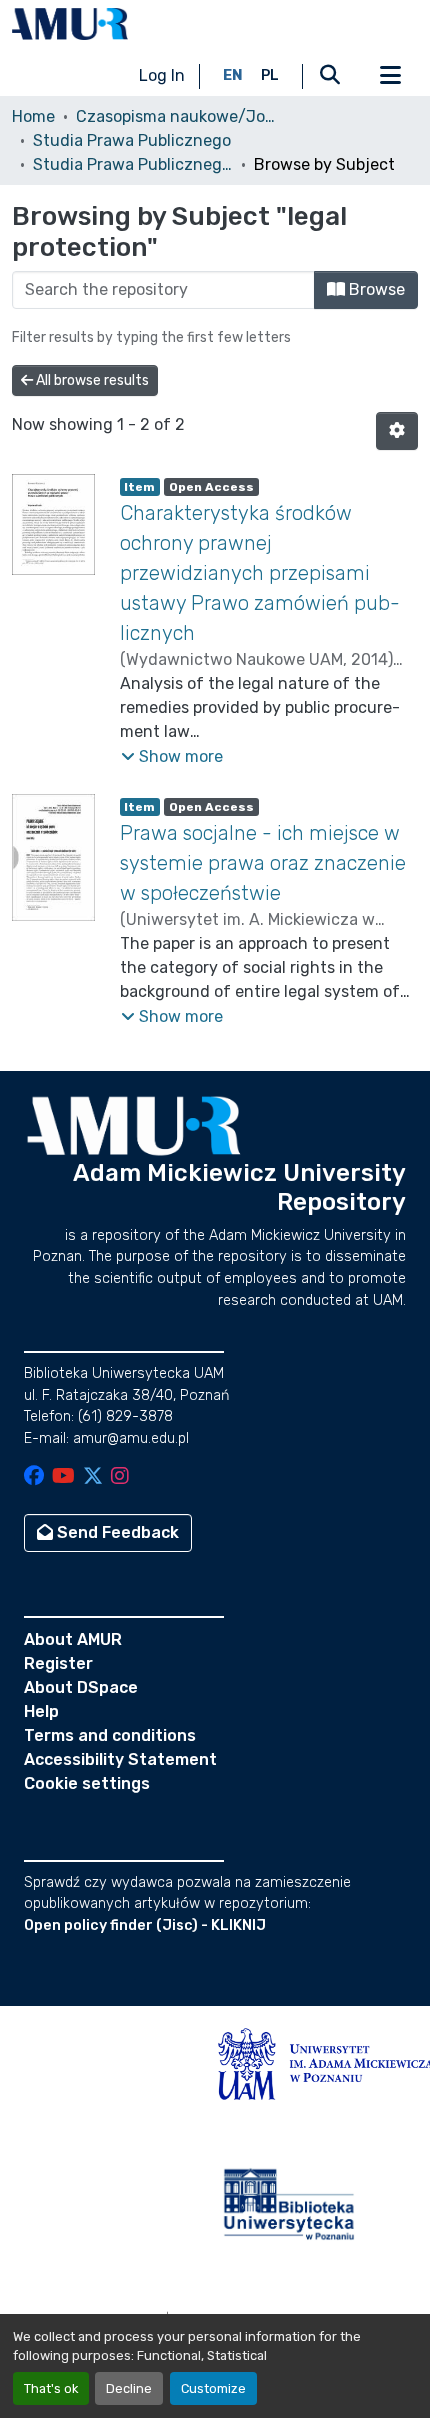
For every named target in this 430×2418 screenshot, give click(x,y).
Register (58, 1663)
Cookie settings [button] (87, 1783)
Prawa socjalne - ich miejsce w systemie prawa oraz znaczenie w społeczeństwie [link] (263, 863)
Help (41, 1711)
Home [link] (33, 116)
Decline (129, 2388)
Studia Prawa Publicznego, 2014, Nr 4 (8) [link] (133, 164)
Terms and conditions (110, 1735)
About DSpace (81, 1687)
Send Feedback (116, 1532)
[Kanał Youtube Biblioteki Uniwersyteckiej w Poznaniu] (63, 1477)
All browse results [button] (91, 380)
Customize (213, 2388)
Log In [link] (162, 75)
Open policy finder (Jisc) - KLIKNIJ (145, 1925)
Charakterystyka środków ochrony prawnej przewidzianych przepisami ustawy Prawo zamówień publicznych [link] (260, 573)
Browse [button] (375, 289)
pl (270, 75)
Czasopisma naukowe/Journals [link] (176, 116)
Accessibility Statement (120, 1759)
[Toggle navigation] (390, 76)
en (233, 75)
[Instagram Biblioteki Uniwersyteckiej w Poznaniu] (120, 1477)
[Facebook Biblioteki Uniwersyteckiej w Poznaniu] (34, 1477)
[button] (70, 24)
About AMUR (73, 1639)
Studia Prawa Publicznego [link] (132, 140)
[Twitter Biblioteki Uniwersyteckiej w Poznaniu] (93, 1477)
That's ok (51, 2388)
